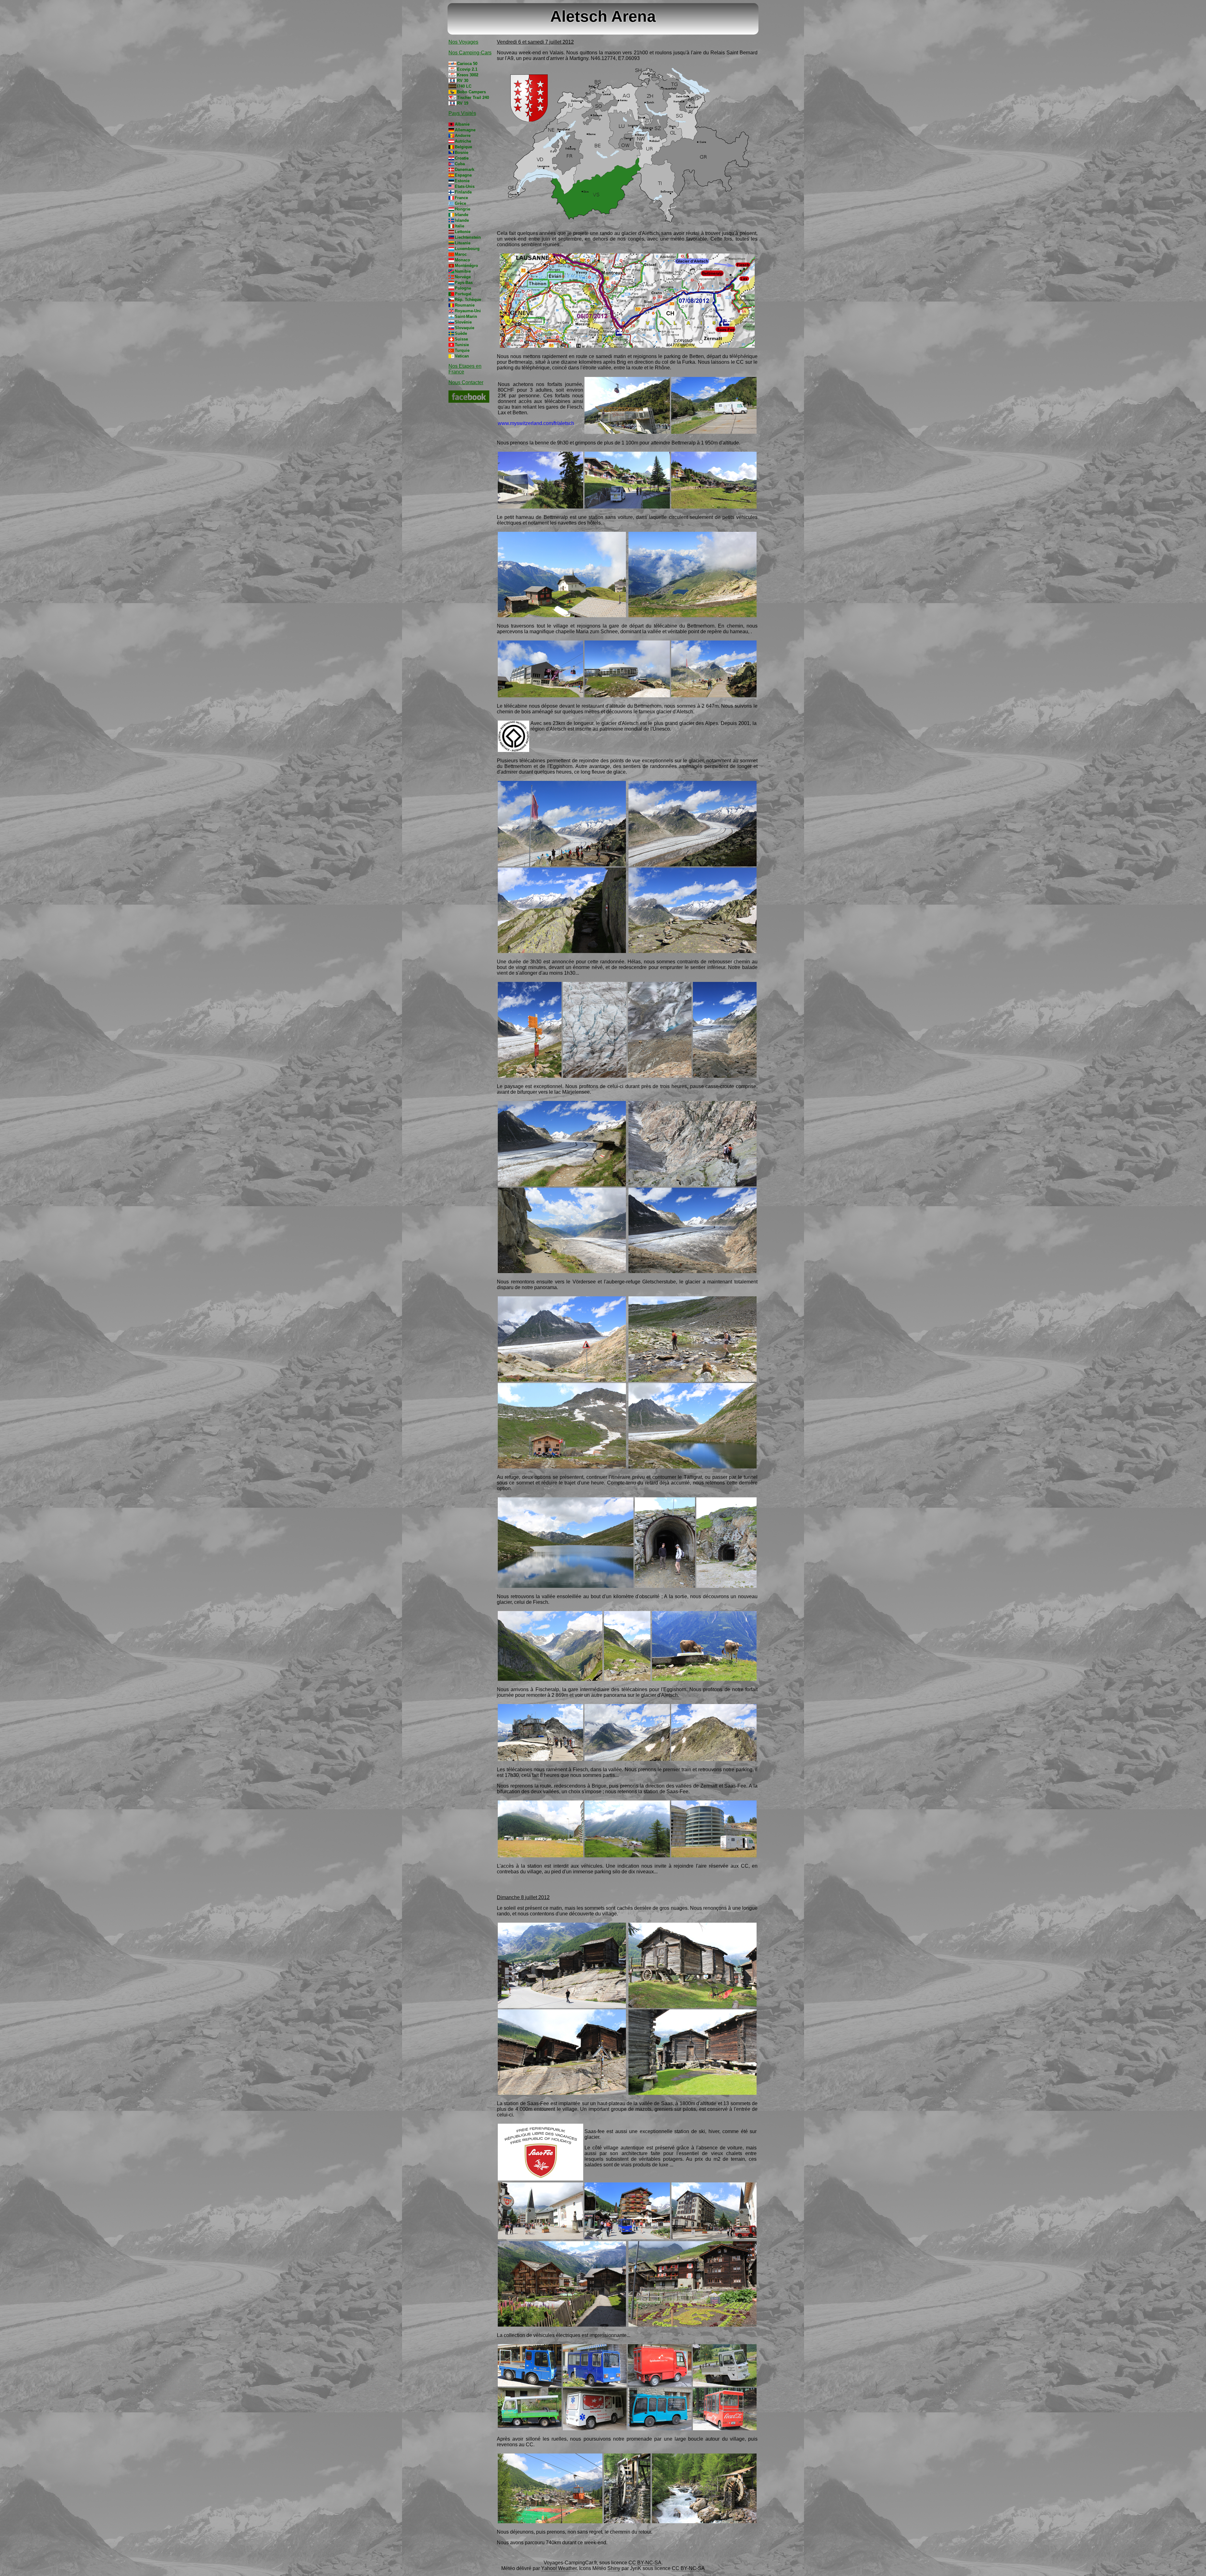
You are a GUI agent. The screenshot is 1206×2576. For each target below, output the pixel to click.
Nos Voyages (463, 42)
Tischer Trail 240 (473, 98)
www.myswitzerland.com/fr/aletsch (536, 423)
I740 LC (464, 86)
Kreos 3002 (468, 75)
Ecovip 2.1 (467, 69)
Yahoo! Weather (559, 2568)
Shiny (614, 2568)
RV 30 (463, 81)
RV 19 (463, 103)
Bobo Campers (471, 92)
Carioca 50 (467, 64)
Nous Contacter (466, 382)
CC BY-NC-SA (645, 2563)
